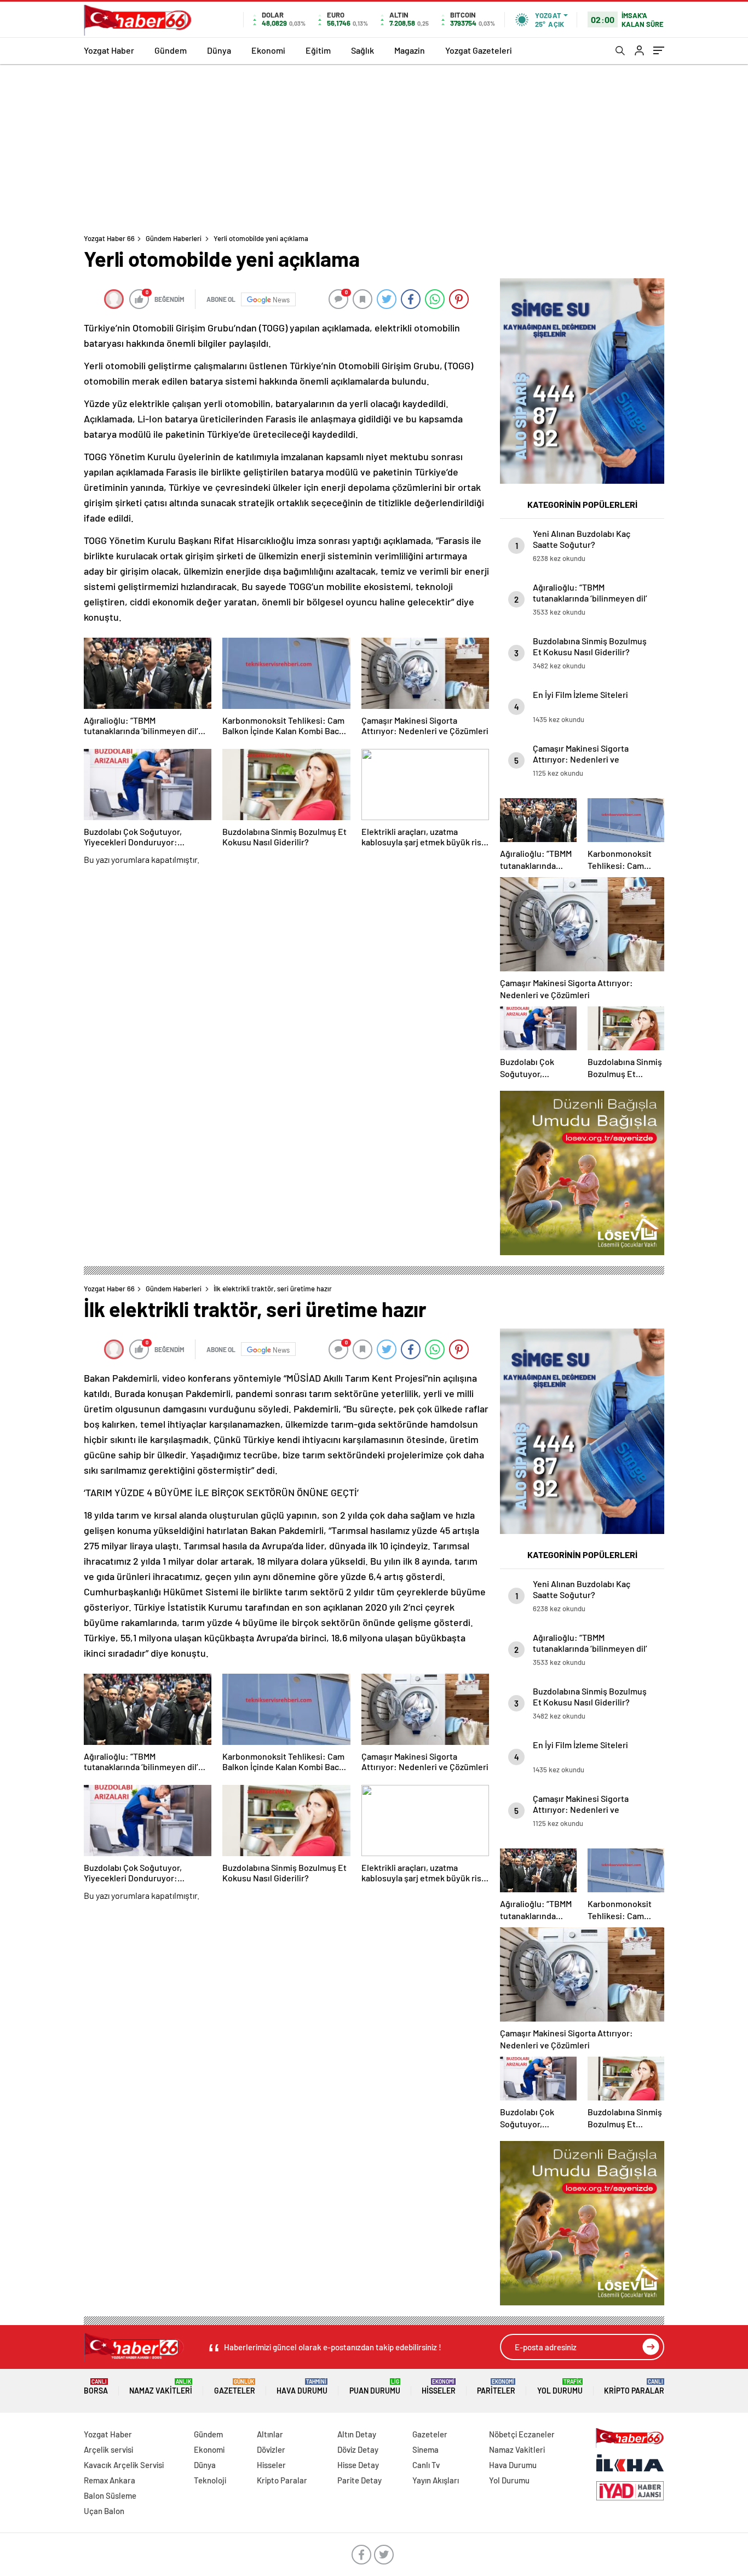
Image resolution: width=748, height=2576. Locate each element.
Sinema (425, 2449)
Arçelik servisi (108, 2449)
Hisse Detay (358, 2465)
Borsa (96, 2387)
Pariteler (496, 2387)
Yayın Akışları (436, 2480)
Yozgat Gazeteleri (479, 50)
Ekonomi (268, 50)
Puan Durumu (375, 2387)
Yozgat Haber (109, 50)
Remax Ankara (110, 2480)
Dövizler (271, 2449)
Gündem (171, 50)
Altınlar (270, 2434)
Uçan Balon (104, 2511)
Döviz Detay (358, 2449)
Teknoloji (210, 2480)
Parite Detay (359, 2480)
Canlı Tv (426, 2465)
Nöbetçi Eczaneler (522, 2434)
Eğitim (318, 50)
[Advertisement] (374, 146)
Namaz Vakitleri (161, 2387)
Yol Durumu (560, 2387)
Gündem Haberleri (174, 238)
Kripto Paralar (634, 2387)
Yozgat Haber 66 (109, 238)
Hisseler (439, 2387)
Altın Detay (357, 2434)
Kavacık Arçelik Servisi (124, 2465)
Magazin (410, 50)
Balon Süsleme (110, 2495)
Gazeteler (235, 2387)
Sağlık (363, 50)
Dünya (219, 50)
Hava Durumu (302, 2387)
